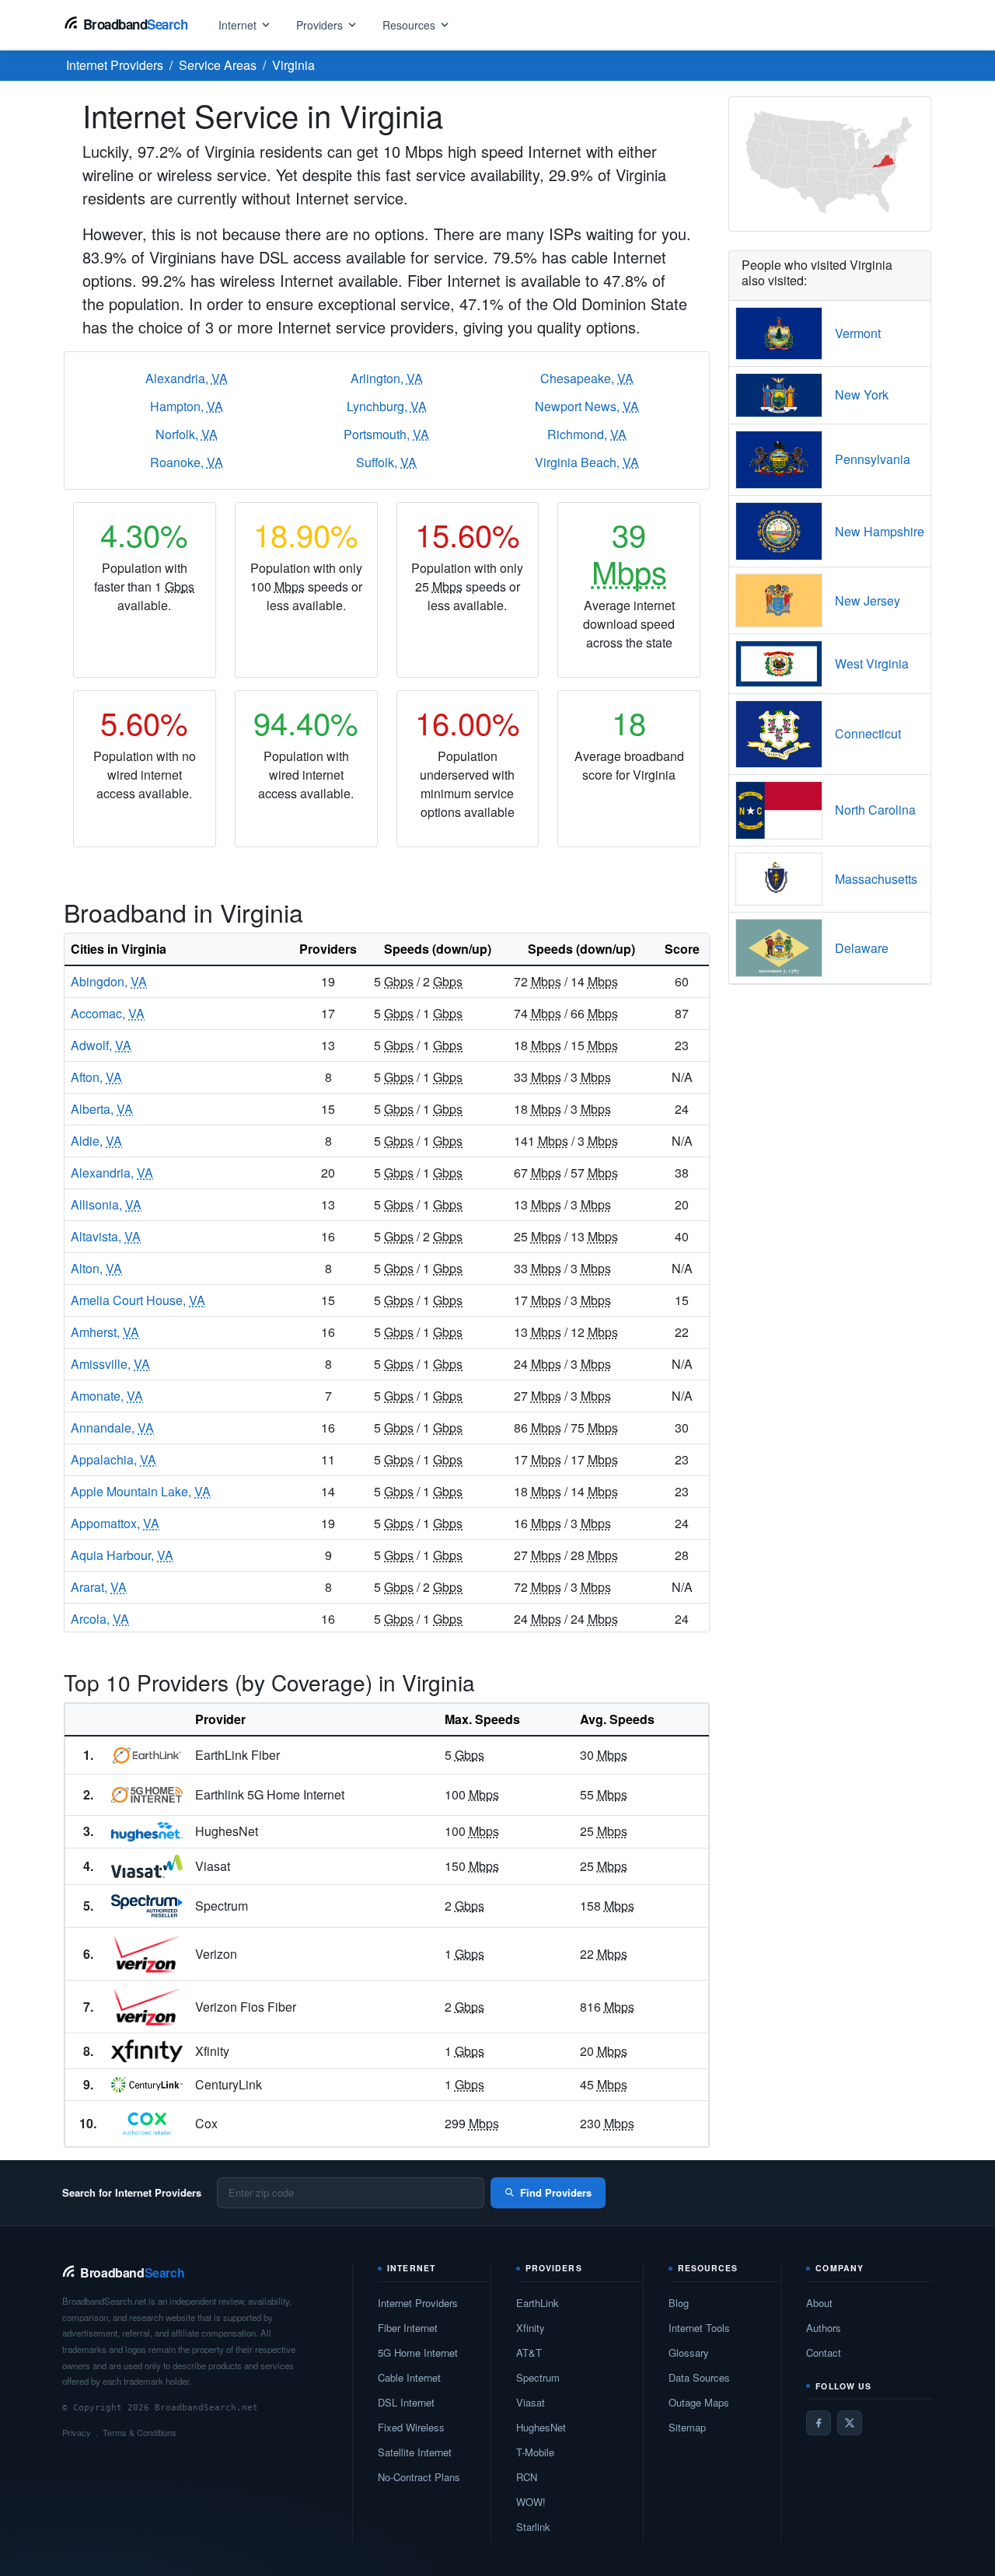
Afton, (96, 1077)
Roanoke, (187, 462)
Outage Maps (699, 2402)
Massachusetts (876, 879)
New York (862, 394)
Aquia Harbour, (122, 1555)
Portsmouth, (386, 434)
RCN (527, 2477)
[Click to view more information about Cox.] (147, 2124)
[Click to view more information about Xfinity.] (147, 2051)
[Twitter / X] (850, 2423)
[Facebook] (819, 2423)
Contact (824, 2353)
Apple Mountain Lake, (141, 1491)
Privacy (77, 2432)
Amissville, (110, 1364)
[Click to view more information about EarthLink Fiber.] (147, 1755)
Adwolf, (101, 1045)
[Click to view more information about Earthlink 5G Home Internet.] (147, 1795)
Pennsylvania (873, 459)
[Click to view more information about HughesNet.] (147, 1832)
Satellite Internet (415, 2452)
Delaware (862, 948)
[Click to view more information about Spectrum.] (147, 1906)
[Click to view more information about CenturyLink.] (147, 2085)
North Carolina (875, 810)
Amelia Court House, (138, 1300)
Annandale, (112, 1428)
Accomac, (108, 1013)
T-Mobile (535, 2452)
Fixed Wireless (411, 2427)
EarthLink (538, 2303)
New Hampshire (880, 531)
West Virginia (872, 663)
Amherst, (105, 1332)
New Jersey (868, 600)
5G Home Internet (418, 2353)
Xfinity (531, 2328)
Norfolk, (187, 434)
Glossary (689, 2353)
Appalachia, (113, 1459)
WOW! (531, 2502)
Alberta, (102, 1109)
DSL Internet (406, 2402)
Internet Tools (699, 2328)
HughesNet (541, 2427)
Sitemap (687, 2427)
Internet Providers (418, 2303)
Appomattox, (115, 1523)
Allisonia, (106, 1204)
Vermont (858, 333)
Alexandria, (187, 378)
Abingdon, (109, 981)
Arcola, (100, 1619)
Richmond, (587, 434)
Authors (824, 2328)
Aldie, (96, 1141)
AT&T (529, 2353)
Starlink (533, 2527)
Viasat (531, 2402)
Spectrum (538, 2377)
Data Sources (699, 2377)
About (819, 2303)
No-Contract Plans (419, 2477)
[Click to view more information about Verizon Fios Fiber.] (147, 2007)
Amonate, (107, 1396)
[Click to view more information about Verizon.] (147, 1954)
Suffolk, (386, 462)
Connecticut (868, 733)
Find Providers (556, 2192)
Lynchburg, (387, 406)
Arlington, (387, 378)
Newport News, (587, 406)
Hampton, (187, 406)
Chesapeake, (587, 378)
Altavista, (106, 1236)
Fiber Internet (408, 2328)
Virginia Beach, (587, 462)
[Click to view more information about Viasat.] (147, 1866)
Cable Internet (409, 2377)
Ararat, (99, 1587)
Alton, (96, 1268)
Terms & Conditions (140, 2432)
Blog (679, 2303)
